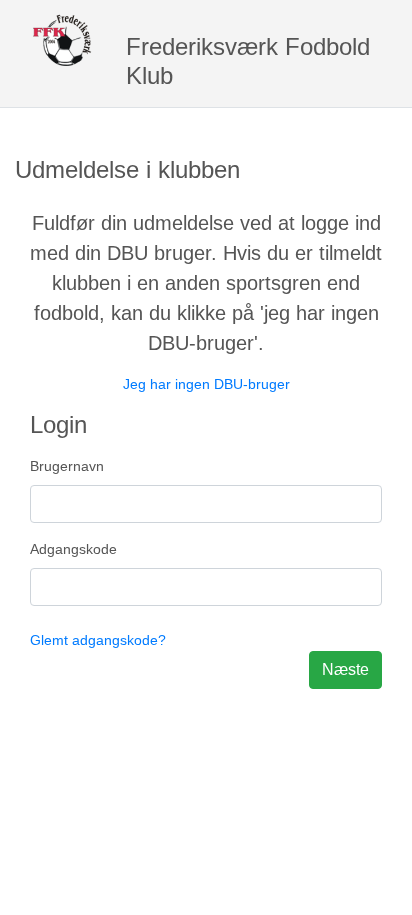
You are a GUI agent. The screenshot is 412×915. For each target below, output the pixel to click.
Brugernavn (67, 466)
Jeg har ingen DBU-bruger (206, 384)
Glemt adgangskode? (98, 640)
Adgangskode (73, 549)
